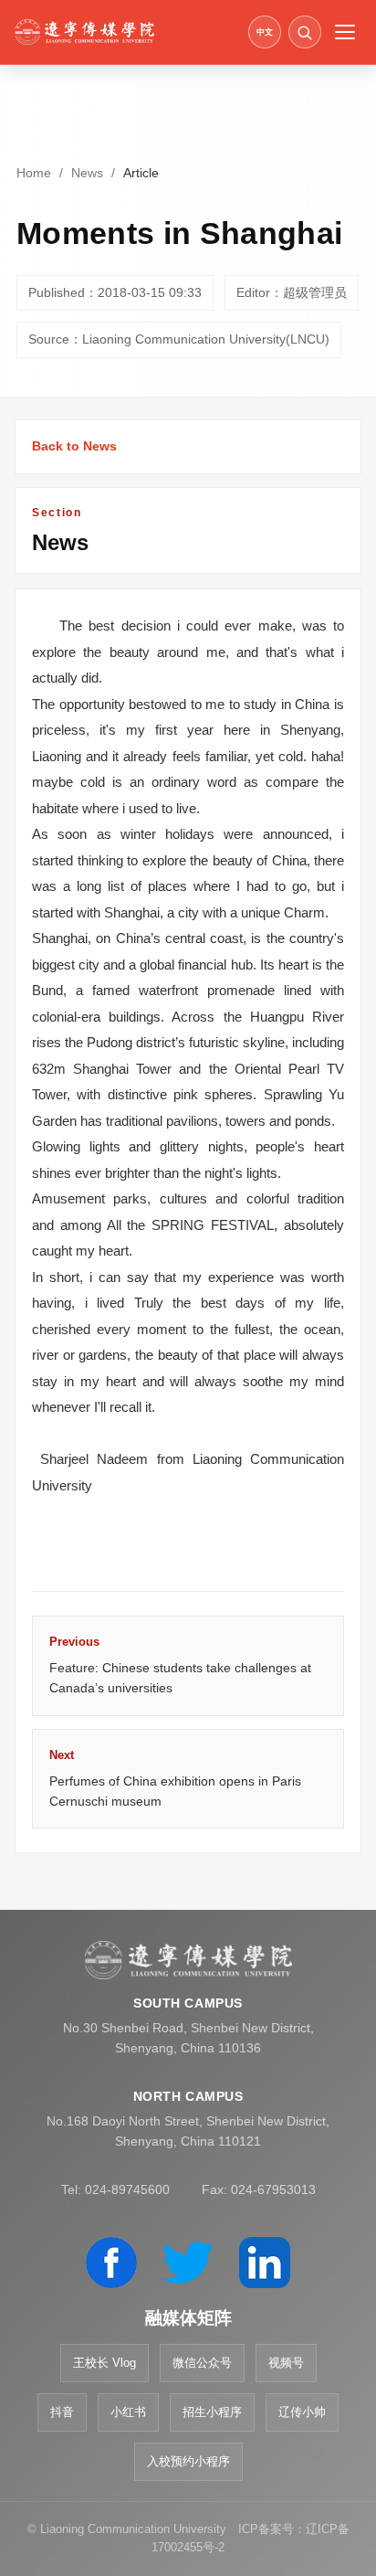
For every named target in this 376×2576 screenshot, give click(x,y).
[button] (305, 32)
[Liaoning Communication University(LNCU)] (125, 32)
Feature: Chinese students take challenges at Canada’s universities (180, 1665)
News (87, 173)
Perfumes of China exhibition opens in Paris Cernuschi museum (175, 1778)
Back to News (74, 446)
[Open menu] (345, 32)
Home (34, 173)
